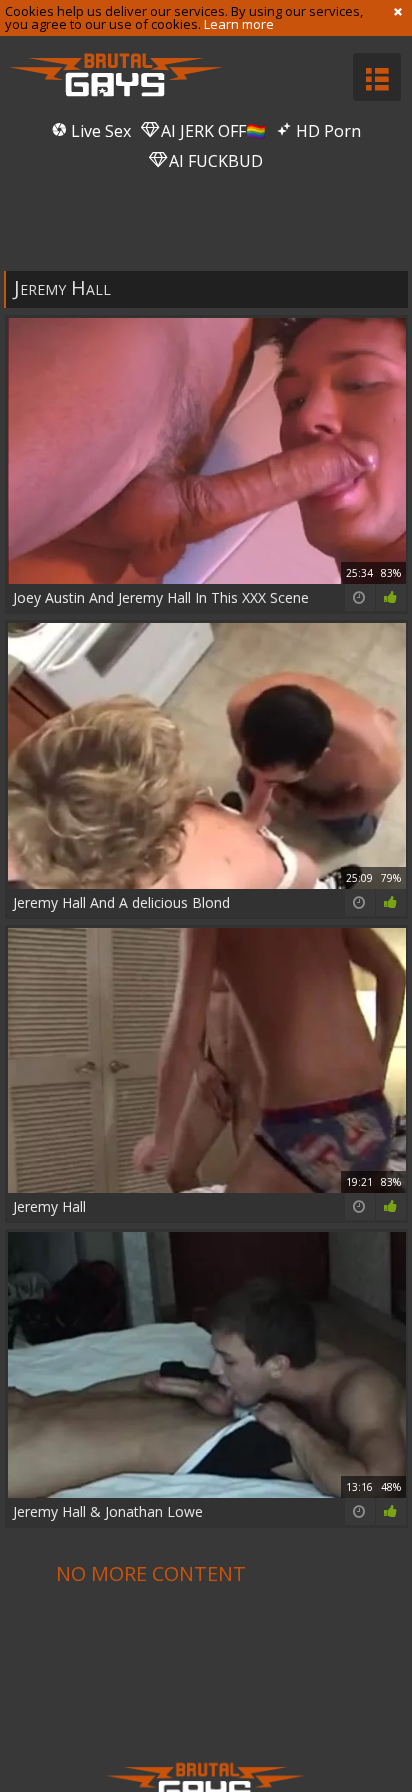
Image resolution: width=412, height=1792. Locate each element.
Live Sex (99, 131)
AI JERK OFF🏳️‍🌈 (211, 131)
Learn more (239, 24)
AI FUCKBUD (214, 161)
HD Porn (326, 131)
